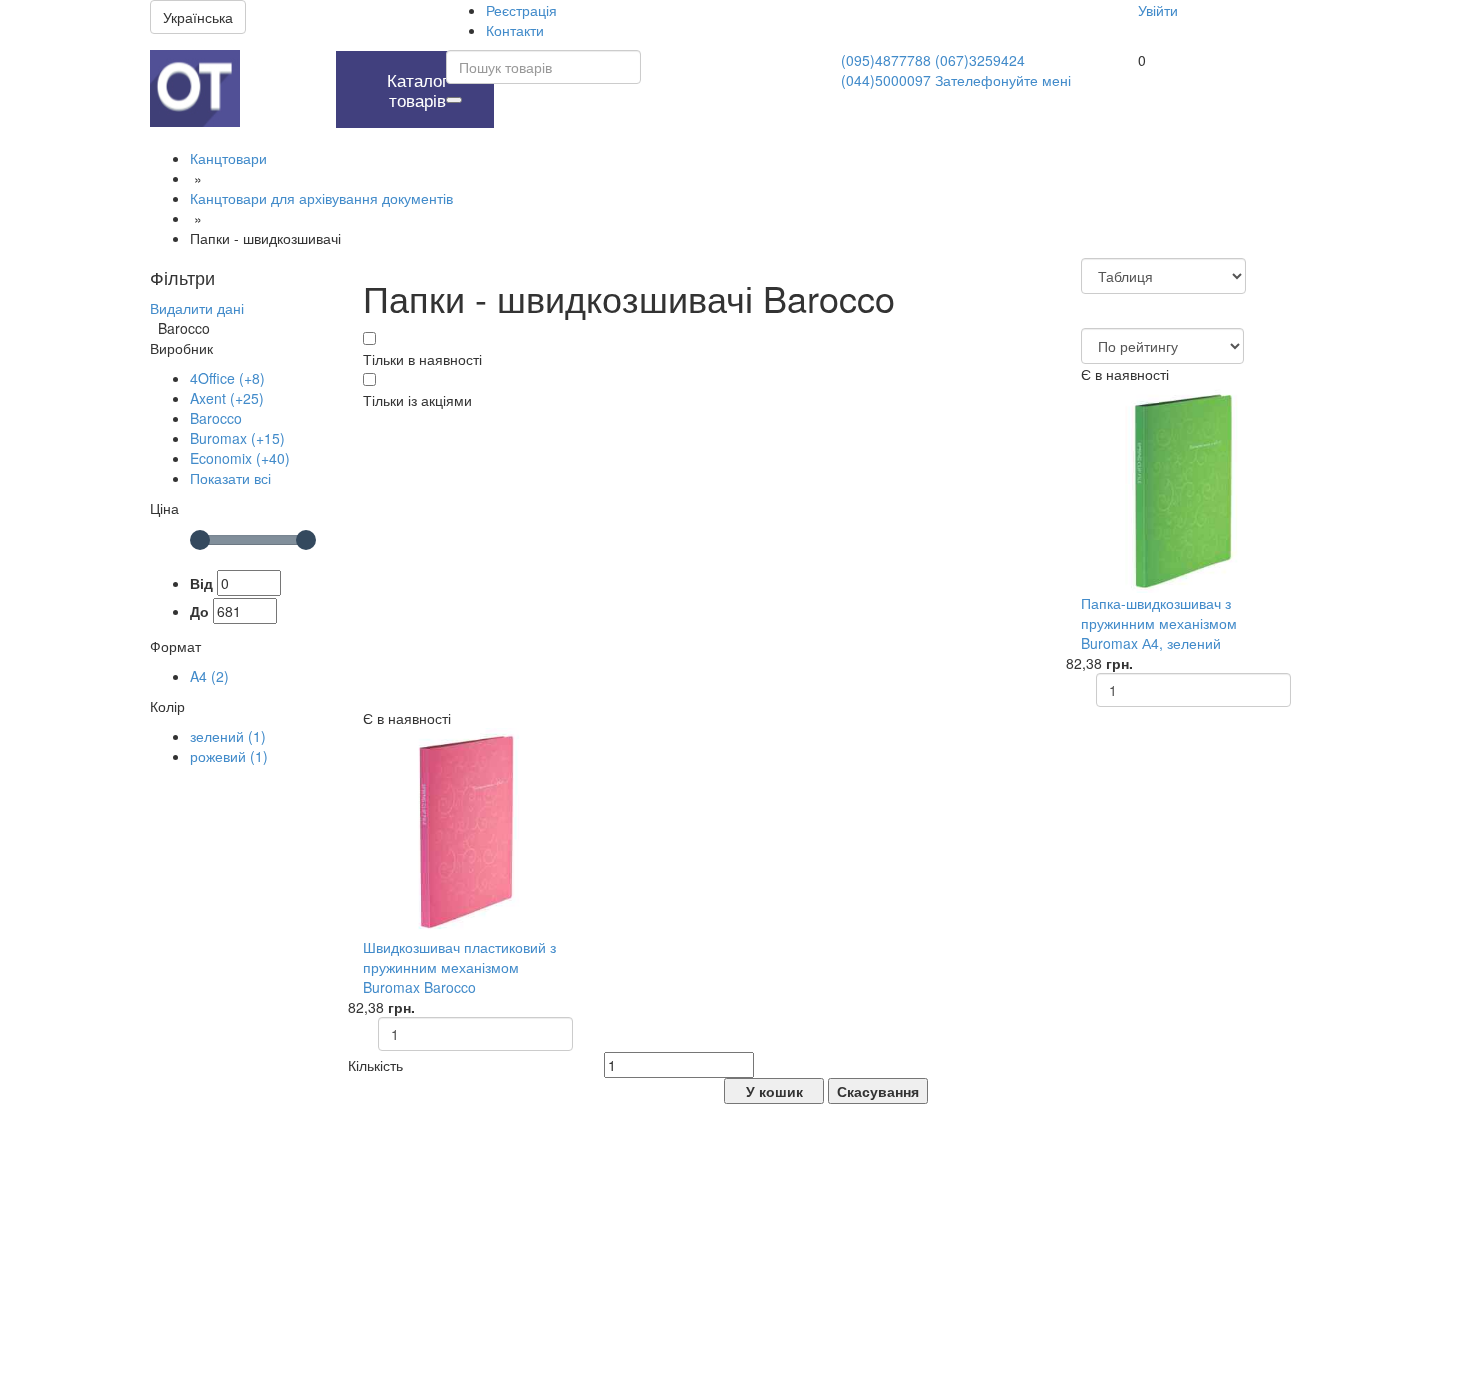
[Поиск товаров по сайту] (454, 100)
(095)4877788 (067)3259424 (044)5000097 (933, 70)
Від (201, 583)
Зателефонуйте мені (1003, 80)
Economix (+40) (240, 458)
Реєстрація (521, 10)
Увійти (1158, 10)
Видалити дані (197, 308)
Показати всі (230, 478)
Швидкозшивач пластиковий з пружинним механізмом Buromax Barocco (459, 967)
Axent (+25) (227, 398)
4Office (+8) (227, 378)
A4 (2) (209, 676)
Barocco (216, 418)
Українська (198, 17)
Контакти (515, 30)
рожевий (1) (229, 756)
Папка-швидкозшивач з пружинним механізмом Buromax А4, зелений (1159, 623)
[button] (283, 61)
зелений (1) (228, 736)
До (199, 611)
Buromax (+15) (237, 438)
